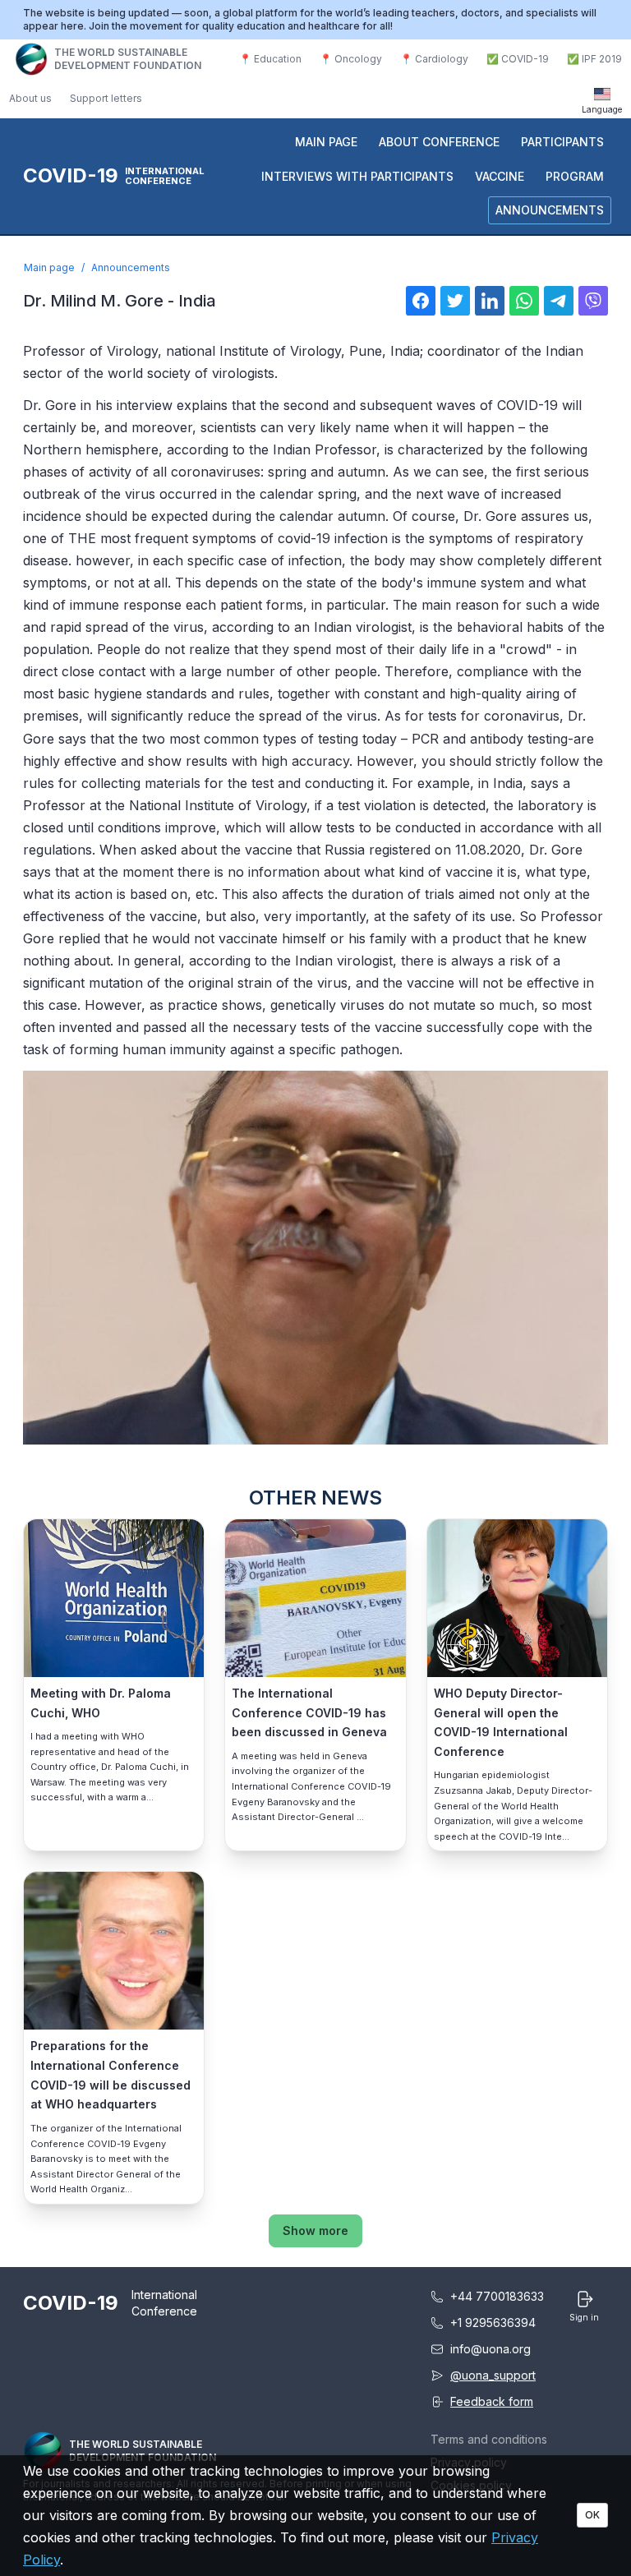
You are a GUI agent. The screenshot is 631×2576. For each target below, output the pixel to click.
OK (592, 2515)
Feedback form (492, 2401)
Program (575, 176)
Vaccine (500, 176)
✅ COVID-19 (518, 59)
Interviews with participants (357, 176)
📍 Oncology (351, 59)
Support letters (106, 98)
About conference (439, 142)
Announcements (550, 210)
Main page (326, 142)
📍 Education (270, 59)
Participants (562, 142)
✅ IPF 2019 (594, 59)
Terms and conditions (489, 2439)
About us (30, 98)
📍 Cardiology (434, 59)
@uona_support (493, 2375)
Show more (315, 2230)
